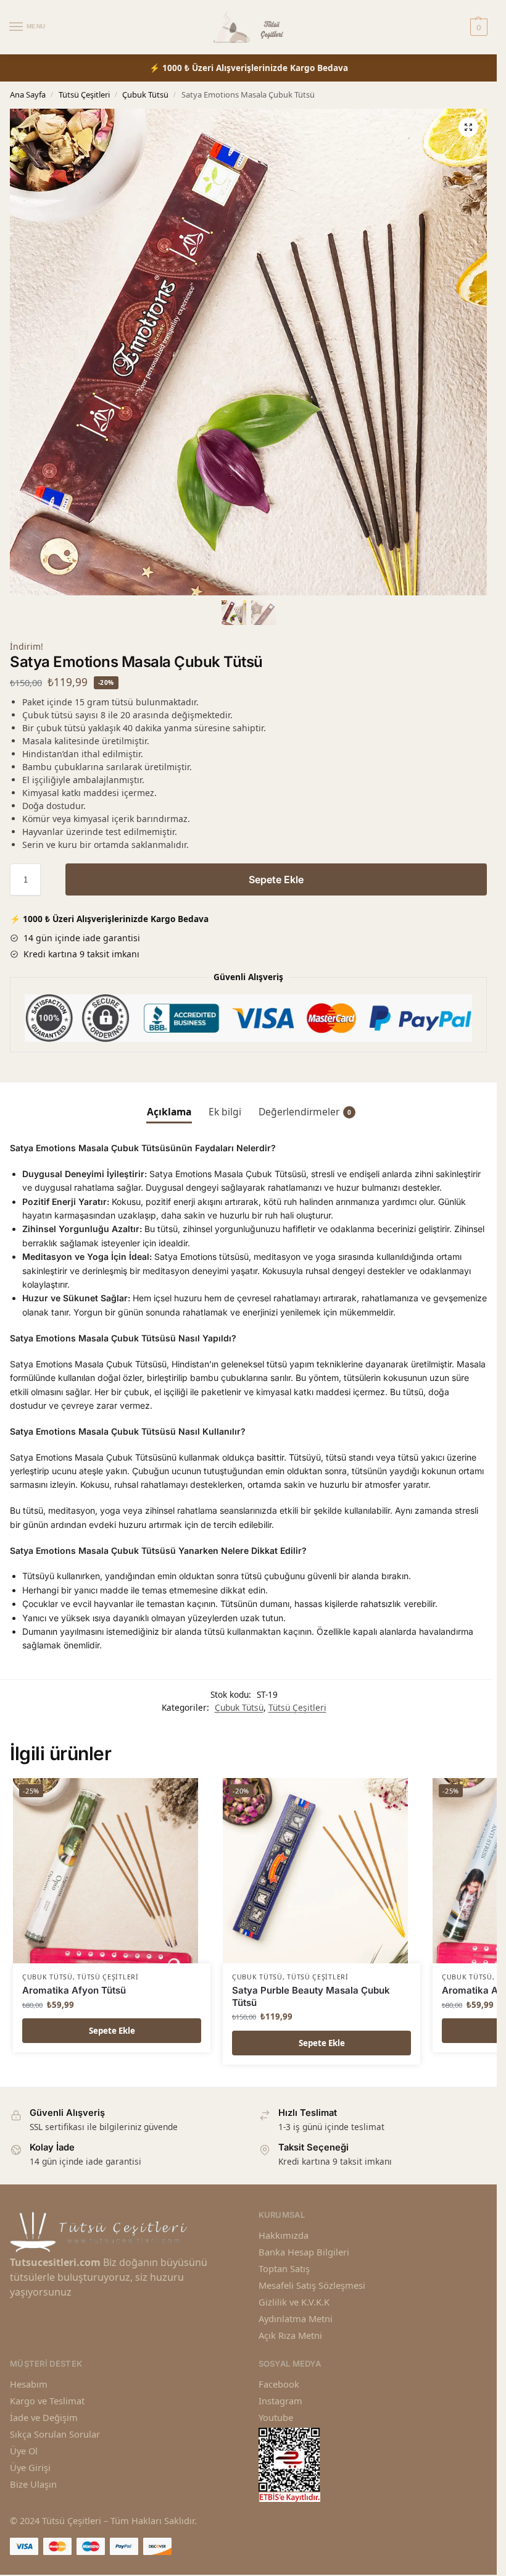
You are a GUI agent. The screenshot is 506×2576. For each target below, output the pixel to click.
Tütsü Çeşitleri (84, 94)
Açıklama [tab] (169, 1112)
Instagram (280, 2401)
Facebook (279, 2384)
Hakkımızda (284, 2235)
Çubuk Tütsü (145, 94)
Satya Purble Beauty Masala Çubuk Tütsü (311, 1996)
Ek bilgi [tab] (225, 1112)
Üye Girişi (30, 2467)
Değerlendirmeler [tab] (305, 1112)
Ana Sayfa (28, 94)
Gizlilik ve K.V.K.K (294, 2302)
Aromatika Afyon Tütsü (74, 1990)
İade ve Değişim (44, 2417)
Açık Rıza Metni (290, 2335)
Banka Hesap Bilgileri (304, 2252)
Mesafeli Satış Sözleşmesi (312, 2285)
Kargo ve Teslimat (47, 2401)
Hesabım (29, 2384)
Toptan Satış (284, 2268)
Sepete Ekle (276, 879)
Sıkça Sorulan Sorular (55, 2434)
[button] (468, 127)
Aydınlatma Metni (296, 2318)
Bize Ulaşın (33, 2484)
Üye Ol (24, 2451)
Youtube (276, 2417)
